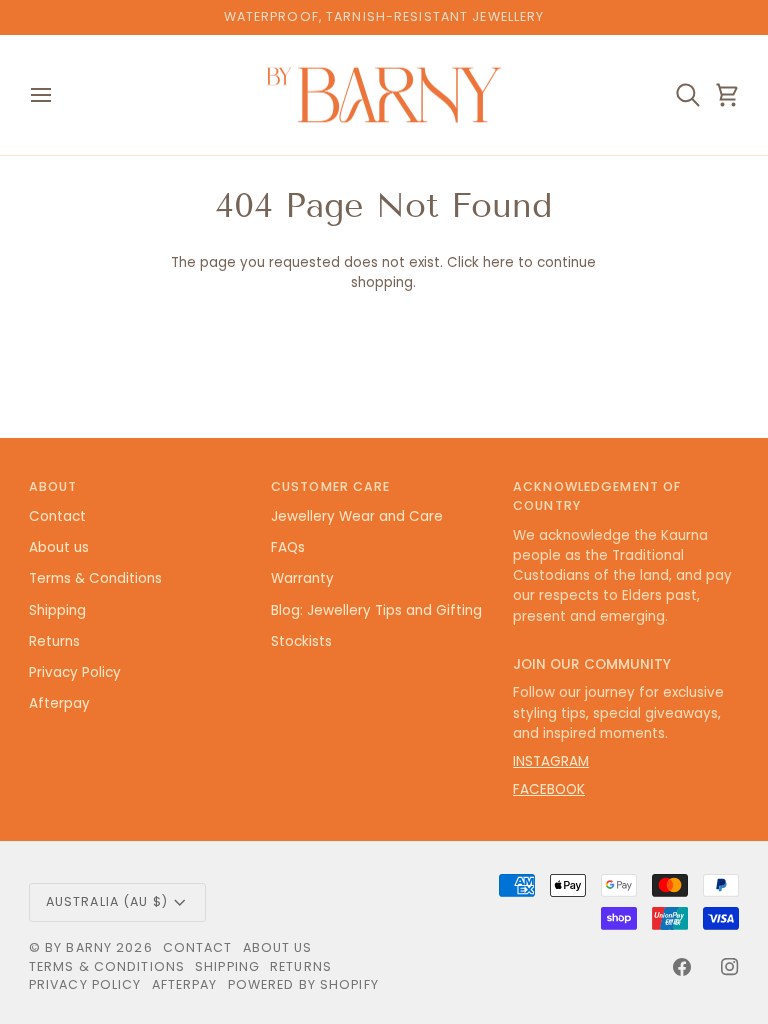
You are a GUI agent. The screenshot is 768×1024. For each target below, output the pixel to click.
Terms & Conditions (95, 578)
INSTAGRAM (551, 761)
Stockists (301, 641)
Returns (54, 641)
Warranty (302, 578)
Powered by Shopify (303, 984)
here (498, 262)
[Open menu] (59, 95)
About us (59, 547)
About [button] (53, 486)
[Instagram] (730, 967)
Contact (57, 516)
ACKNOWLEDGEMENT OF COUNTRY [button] (597, 496)
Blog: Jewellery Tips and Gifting (376, 610)
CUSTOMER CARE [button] (331, 486)
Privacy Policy (75, 672)
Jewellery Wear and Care (357, 516)
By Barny (78, 947)
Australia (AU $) (107, 901)
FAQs (288, 547)
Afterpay (59, 703)
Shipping (57, 610)
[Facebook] (682, 967)
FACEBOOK (549, 789)
